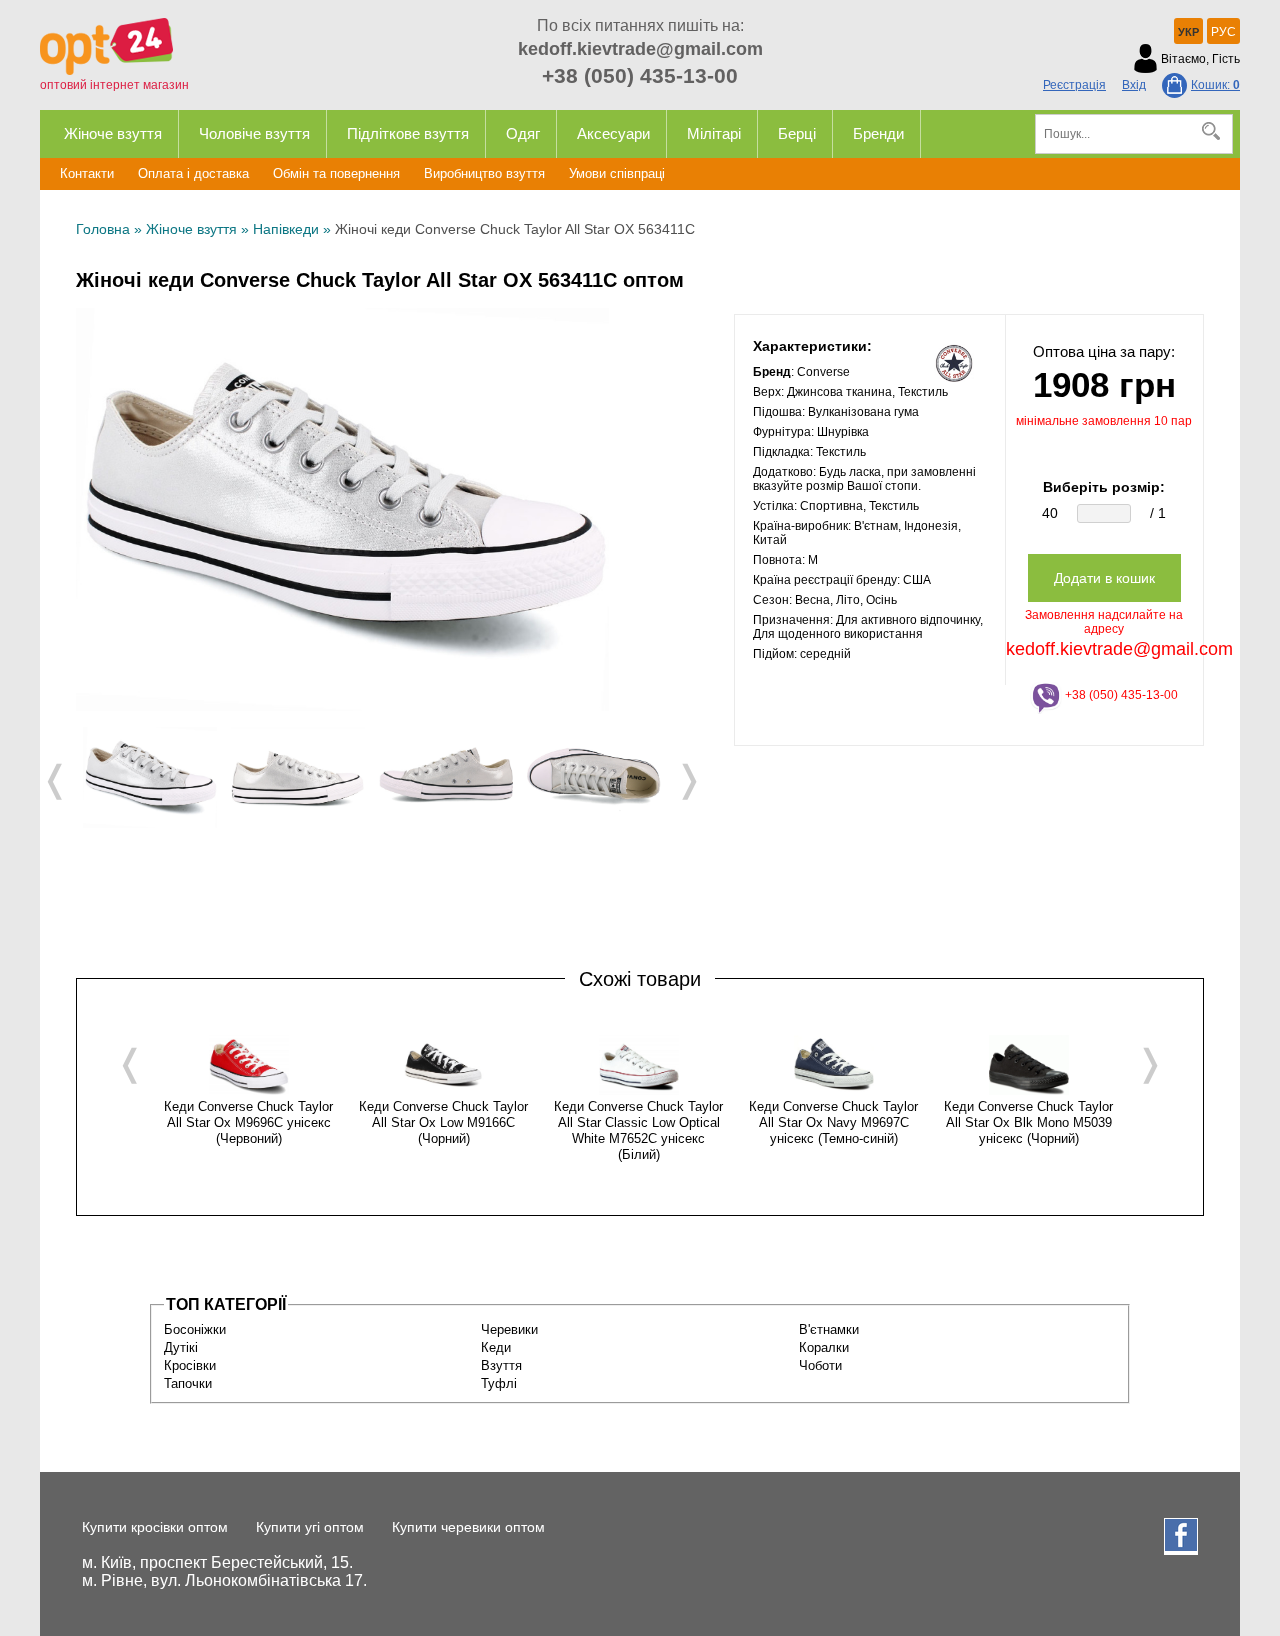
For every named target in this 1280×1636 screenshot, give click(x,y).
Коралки (824, 1347)
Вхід (1134, 85)
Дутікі (181, 1347)
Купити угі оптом (310, 1527)
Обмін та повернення (336, 173)
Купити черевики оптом (468, 1527)
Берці (797, 133)
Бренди (878, 133)
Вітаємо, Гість (1200, 59)
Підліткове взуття (408, 133)
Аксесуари (613, 133)
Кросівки (190, 1365)
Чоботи (820, 1365)
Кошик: (1215, 85)
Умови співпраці (617, 173)
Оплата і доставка (193, 173)
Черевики (509, 1329)
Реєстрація (1074, 85)
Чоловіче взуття (254, 133)
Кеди (496, 1347)
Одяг (523, 133)
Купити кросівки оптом (155, 1527)
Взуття (501, 1365)
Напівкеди (286, 229)
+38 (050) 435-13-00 (640, 75)
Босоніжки (195, 1329)
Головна (103, 229)
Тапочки (188, 1383)
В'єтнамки (829, 1329)
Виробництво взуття (484, 173)
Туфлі (499, 1383)
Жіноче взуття (113, 133)
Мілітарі (714, 133)
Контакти (87, 173)
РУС (1223, 32)
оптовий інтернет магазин (114, 85)
